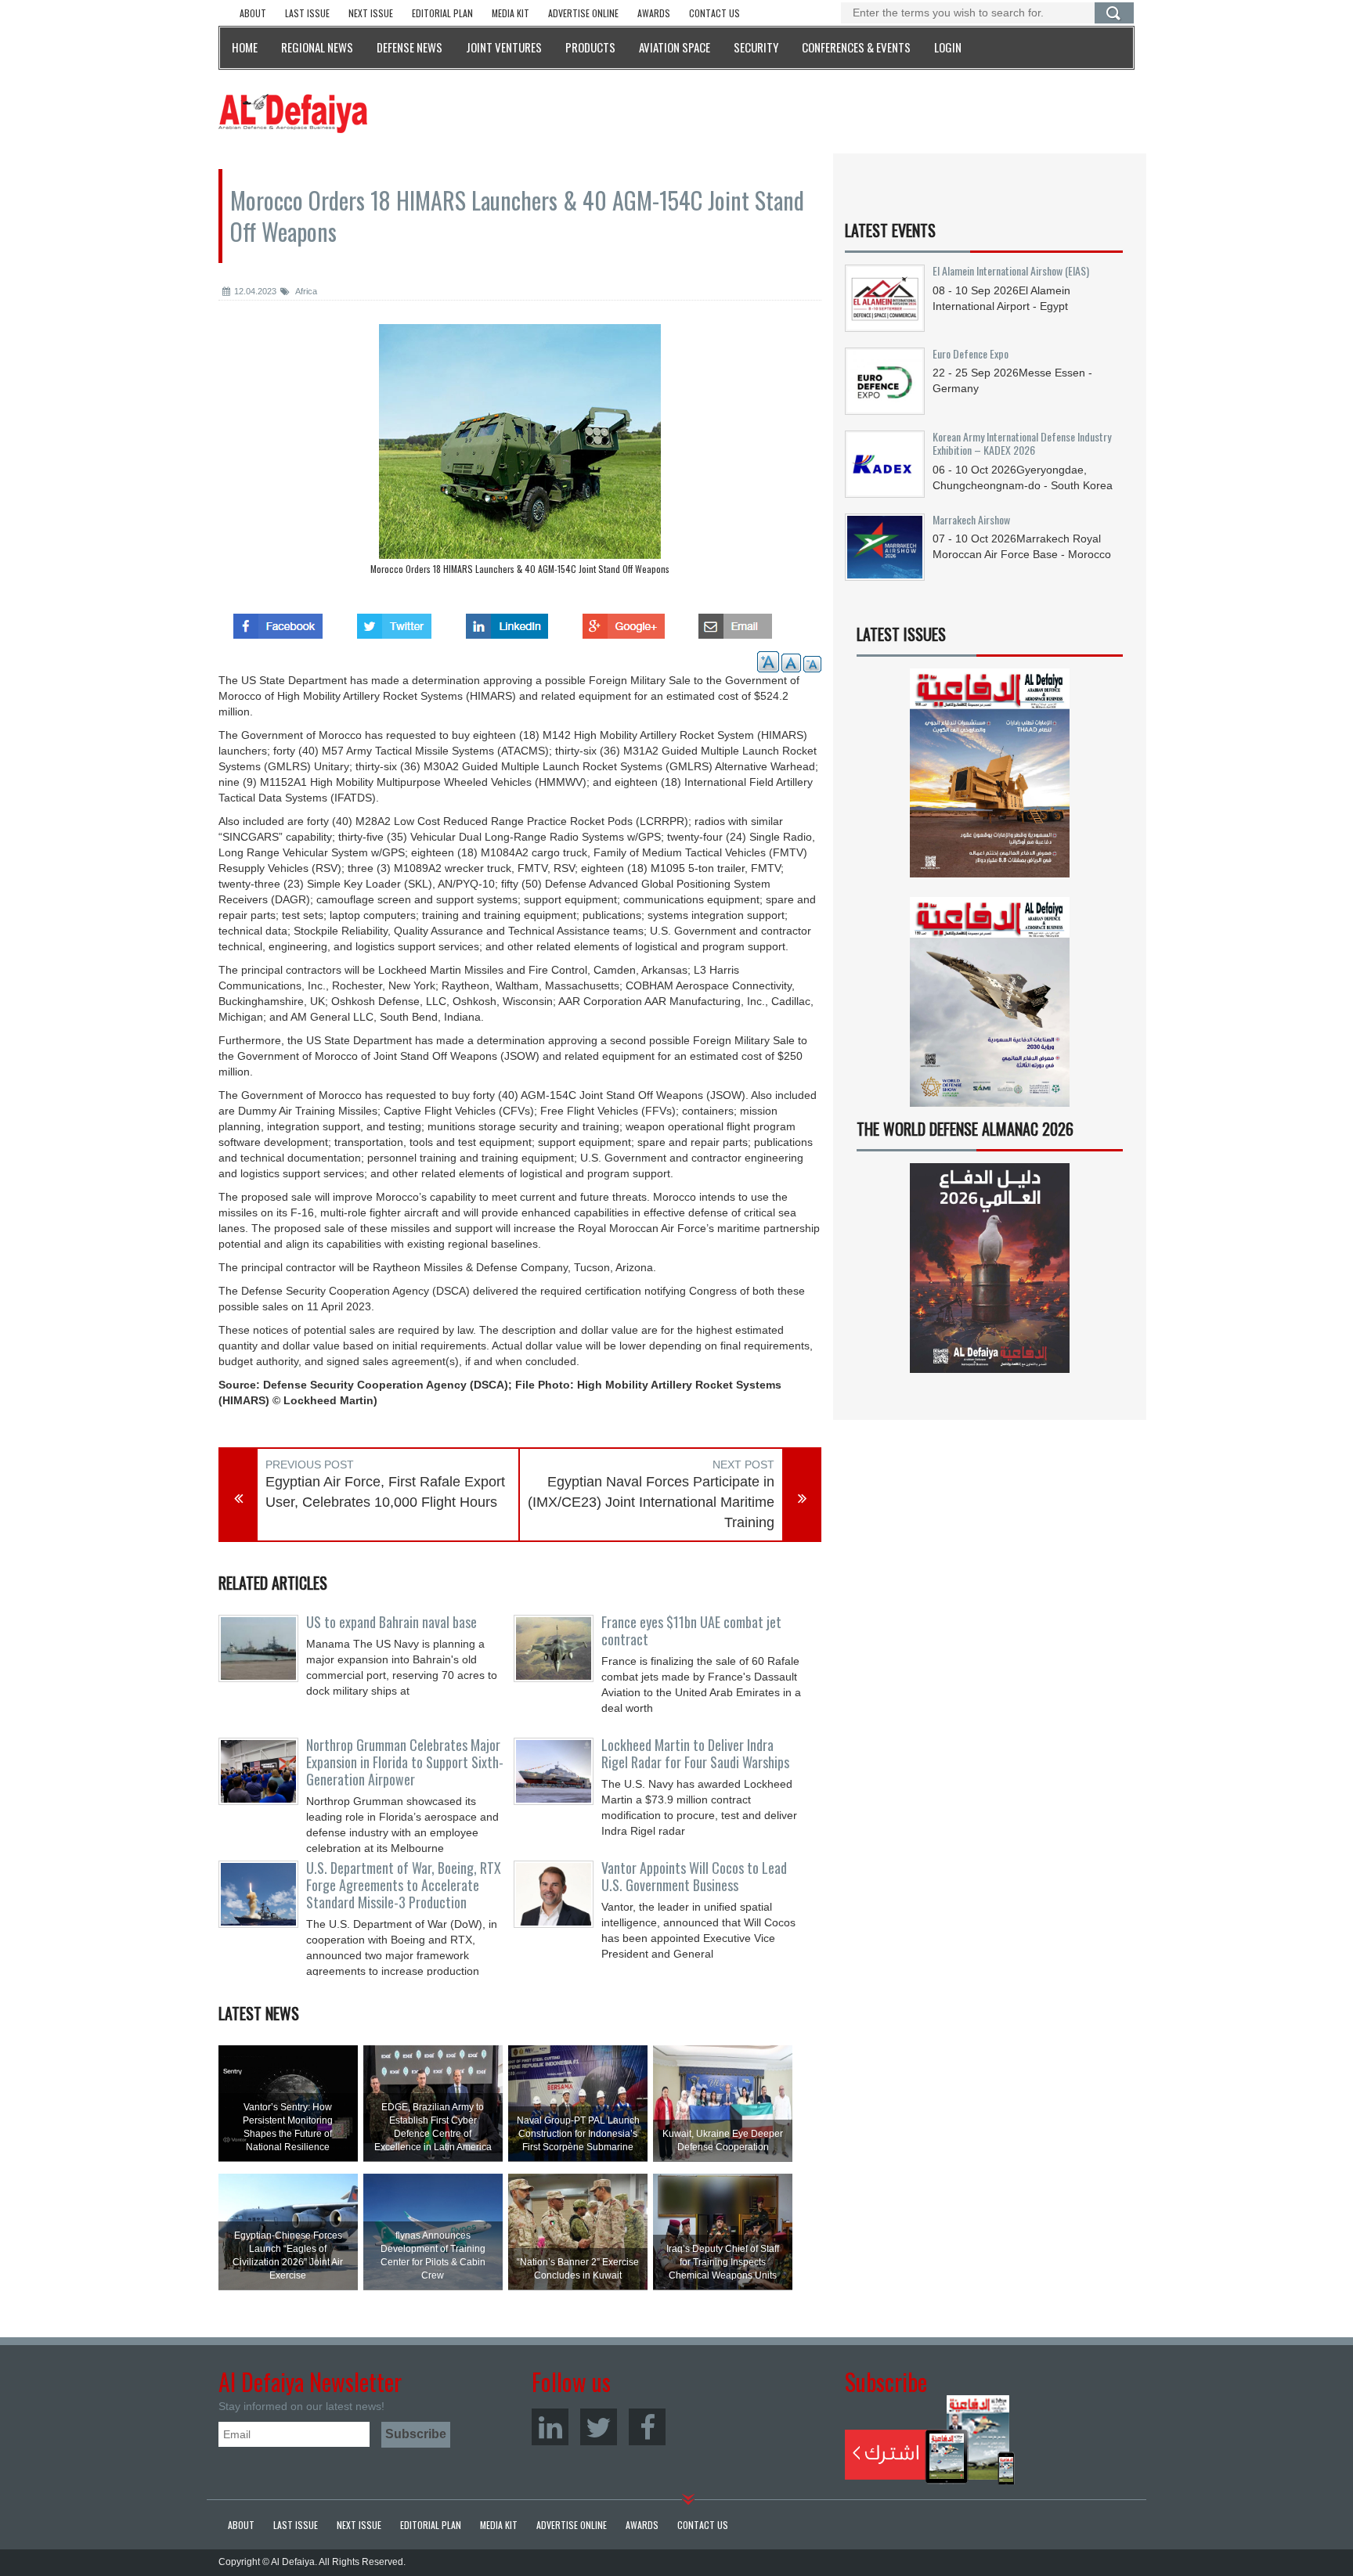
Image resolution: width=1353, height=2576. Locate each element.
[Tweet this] (394, 621)
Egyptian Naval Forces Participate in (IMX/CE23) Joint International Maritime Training (651, 1502)
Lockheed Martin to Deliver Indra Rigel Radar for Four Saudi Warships (695, 1753)
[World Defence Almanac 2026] (990, 1268)
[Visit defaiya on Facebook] (278, 621)
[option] (520, 453)
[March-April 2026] (990, 779)
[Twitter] (599, 2427)
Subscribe (930, 2440)
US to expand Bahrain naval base (391, 1622)
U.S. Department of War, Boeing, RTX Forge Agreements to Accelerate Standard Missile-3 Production (404, 1885)
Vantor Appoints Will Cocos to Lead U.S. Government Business (694, 1876)
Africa (305, 291)
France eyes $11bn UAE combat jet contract (691, 1630)
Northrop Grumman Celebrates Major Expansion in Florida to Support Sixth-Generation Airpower (405, 1762)
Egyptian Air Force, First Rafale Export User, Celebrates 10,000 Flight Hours (385, 1492)
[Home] (293, 113)
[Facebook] (647, 2427)
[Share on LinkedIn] (507, 621)
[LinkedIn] (550, 2427)
